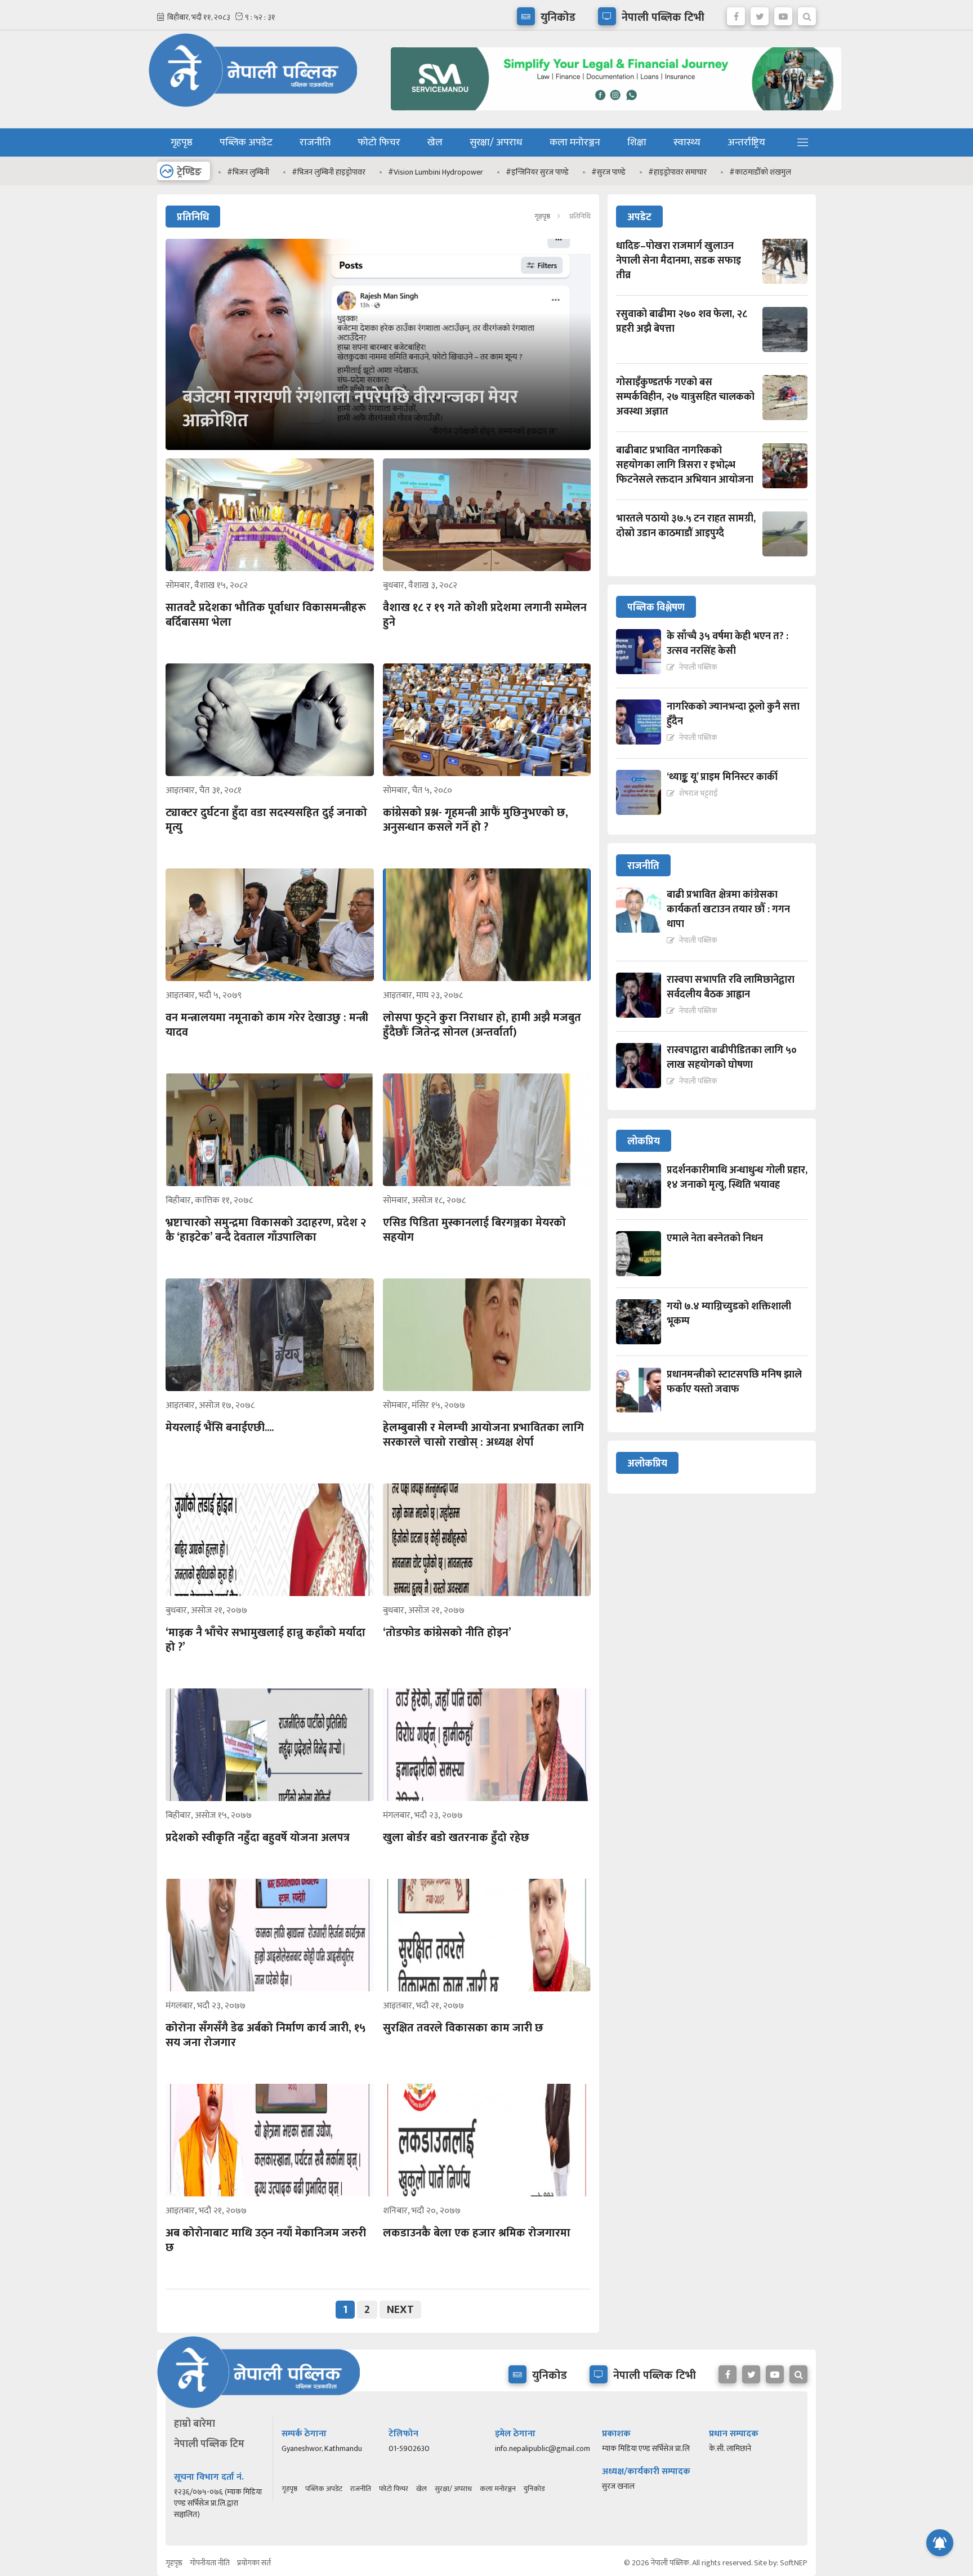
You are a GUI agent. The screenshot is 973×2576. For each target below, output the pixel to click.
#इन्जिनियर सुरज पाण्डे (537, 172)
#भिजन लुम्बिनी (248, 172)
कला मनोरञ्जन (575, 142)
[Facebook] (736, 14)
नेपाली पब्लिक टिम (209, 2444)
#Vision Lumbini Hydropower (436, 172)
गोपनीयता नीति (210, 2563)
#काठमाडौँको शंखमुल (760, 172)
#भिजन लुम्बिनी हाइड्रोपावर (329, 172)
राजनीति (315, 142)
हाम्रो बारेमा (195, 2424)
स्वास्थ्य (687, 142)
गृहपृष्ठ (182, 142)
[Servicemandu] (612, 113)
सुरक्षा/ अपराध (496, 142)
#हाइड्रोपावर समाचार (677, 172)
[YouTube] (783, 14)
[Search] (807, 14)
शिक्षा (637, 142)
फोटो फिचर (379, 142)
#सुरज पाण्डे (608, 172)
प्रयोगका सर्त (254, 2563)
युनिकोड (534, 2489)
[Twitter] (760, 14)
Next (400, 2310)
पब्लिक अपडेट (246, 142)
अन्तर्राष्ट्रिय (746, 142)
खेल (435, 142)
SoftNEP (794, 2563)
